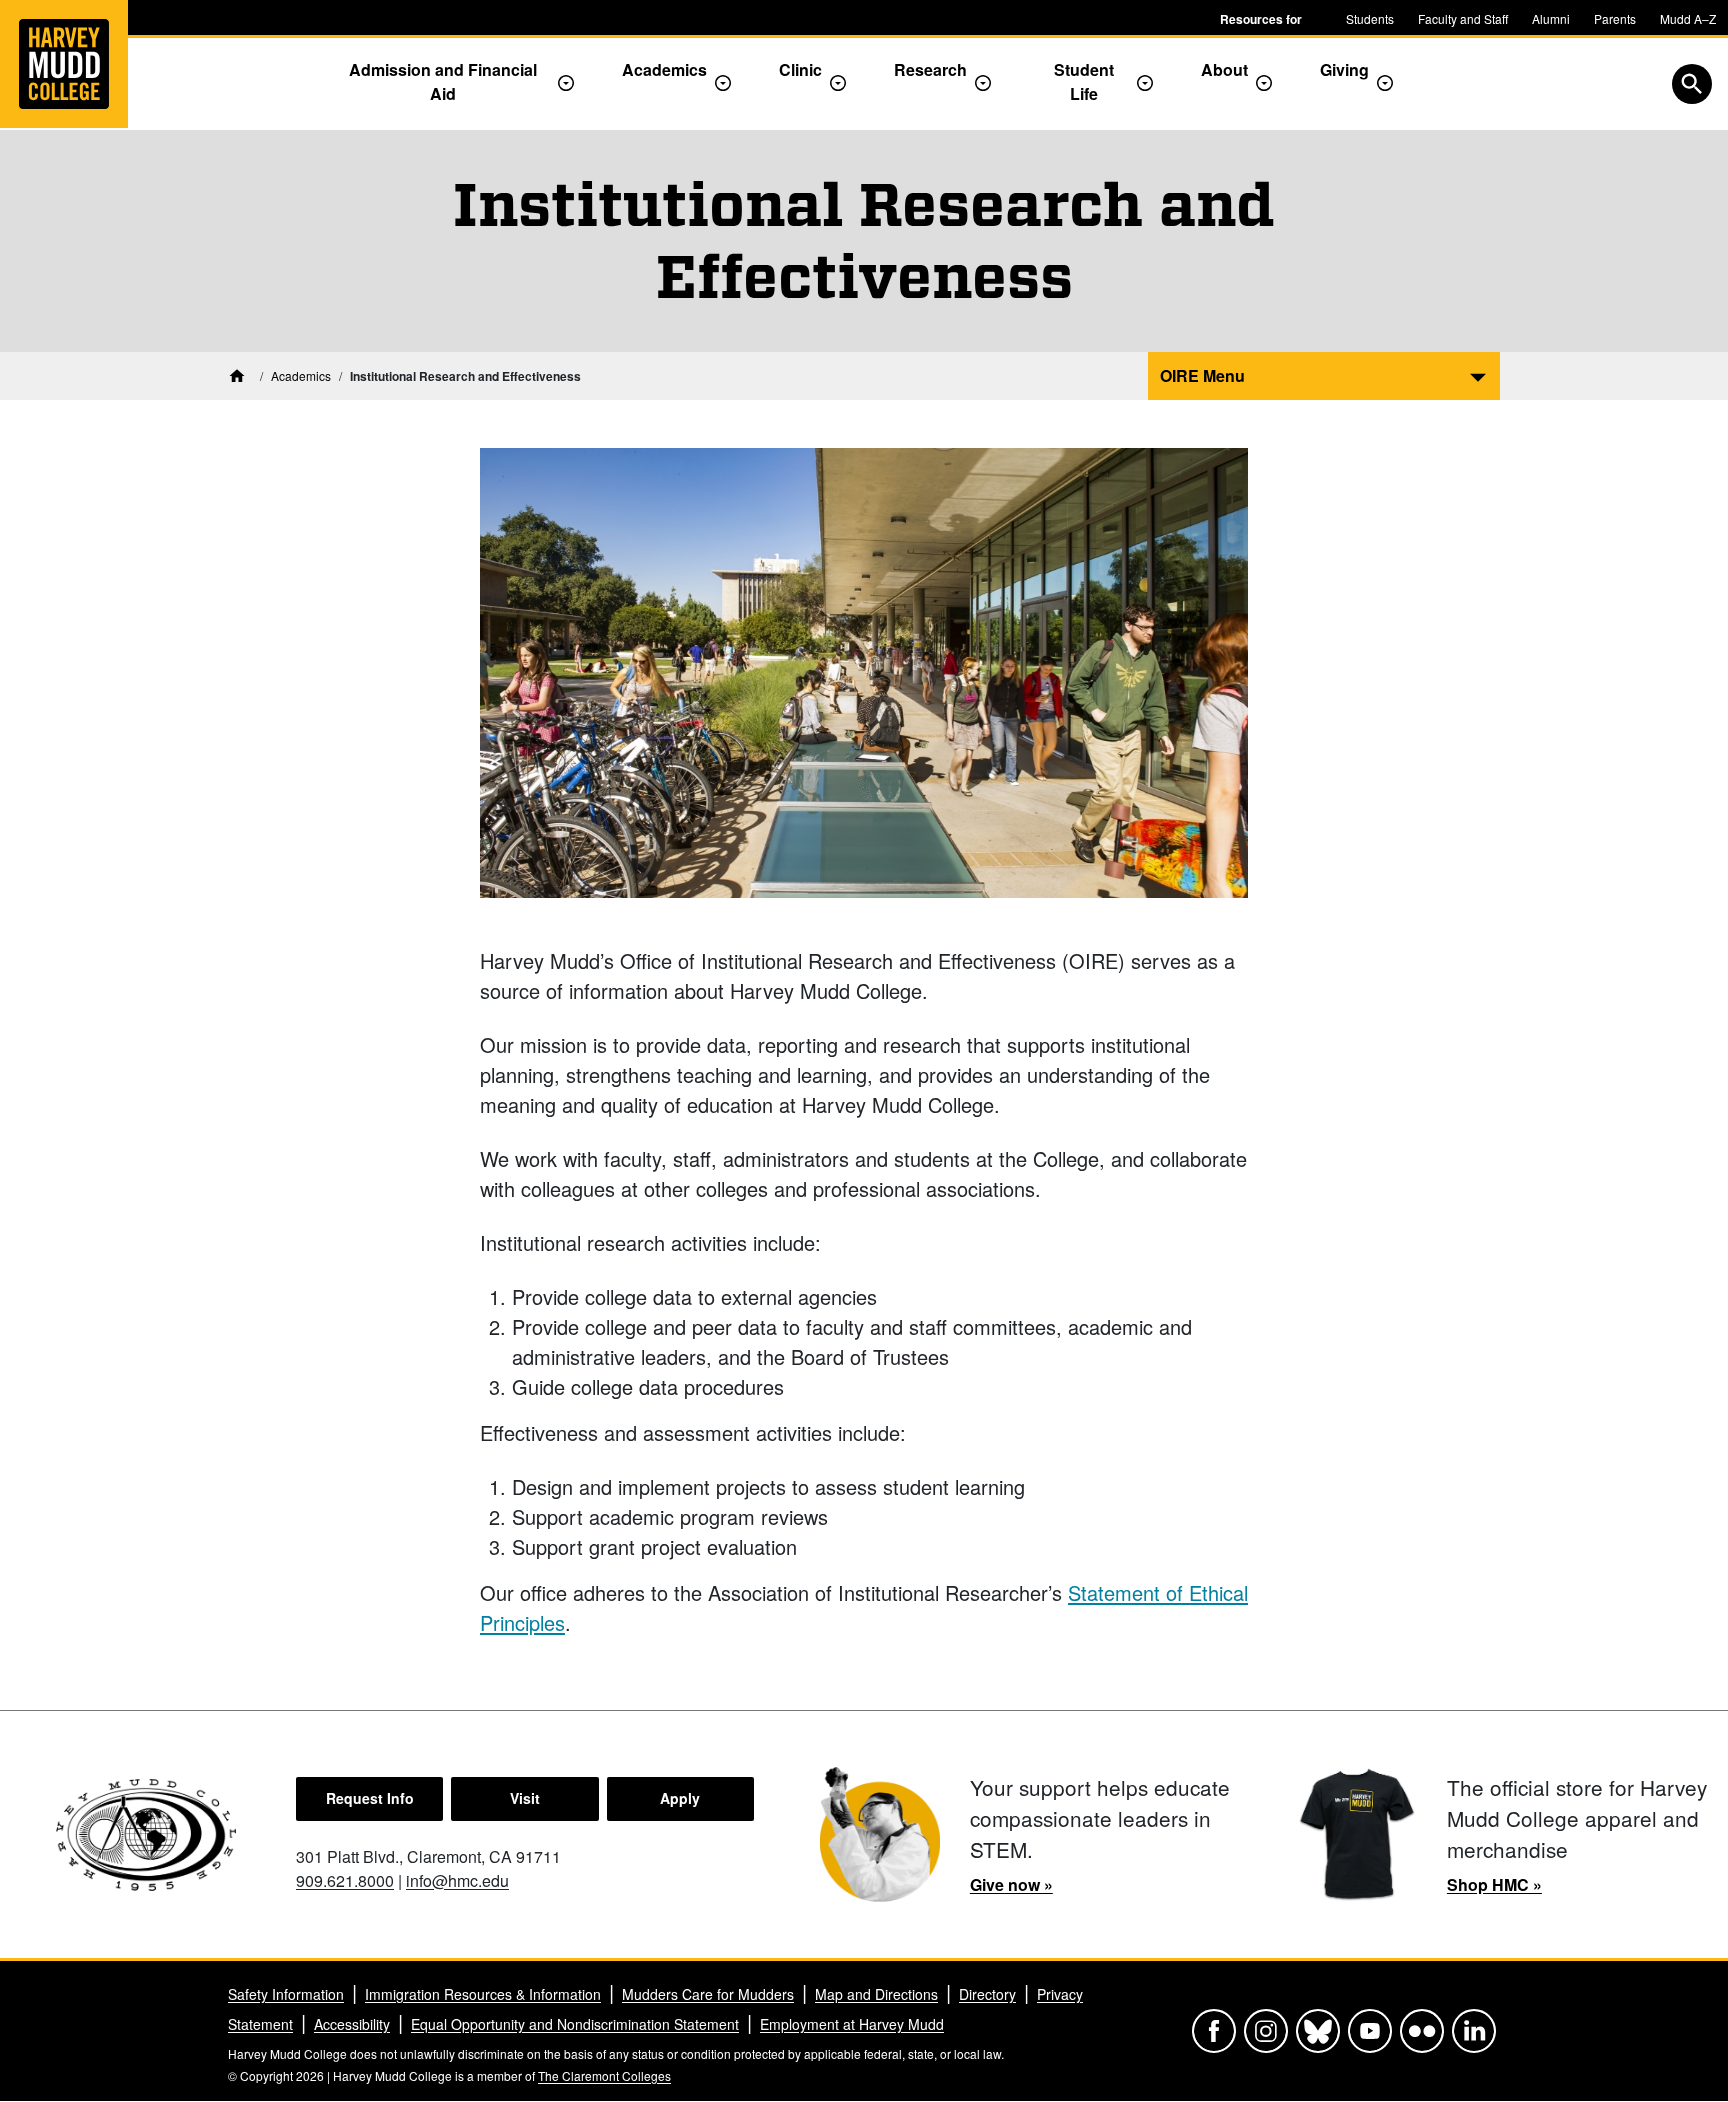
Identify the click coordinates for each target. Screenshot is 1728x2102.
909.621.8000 (345, 1880)
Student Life (1084, 81)
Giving (1344, 69)
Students (1370, 18)
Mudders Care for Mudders (708, 1994)
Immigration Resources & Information (483, 1994)
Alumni (1551, 18)
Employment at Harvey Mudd (852, 2024)
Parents (1615, 18)
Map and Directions (876, 1994)
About (1224, 69)
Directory (987, 1994)
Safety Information (286, 1994)
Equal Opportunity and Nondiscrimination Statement (575, 2024)
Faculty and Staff (1463, 18)
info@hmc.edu (457, 1880)
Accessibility (352, 2024)
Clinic (800, 69)
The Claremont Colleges (604, 2075)
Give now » (1011, 1884)
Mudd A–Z (1688, 18)
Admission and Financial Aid (443, 81)
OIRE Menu (1202, 375)
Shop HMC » (1494, 1884)
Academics (664, 69)
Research (930, 69)
